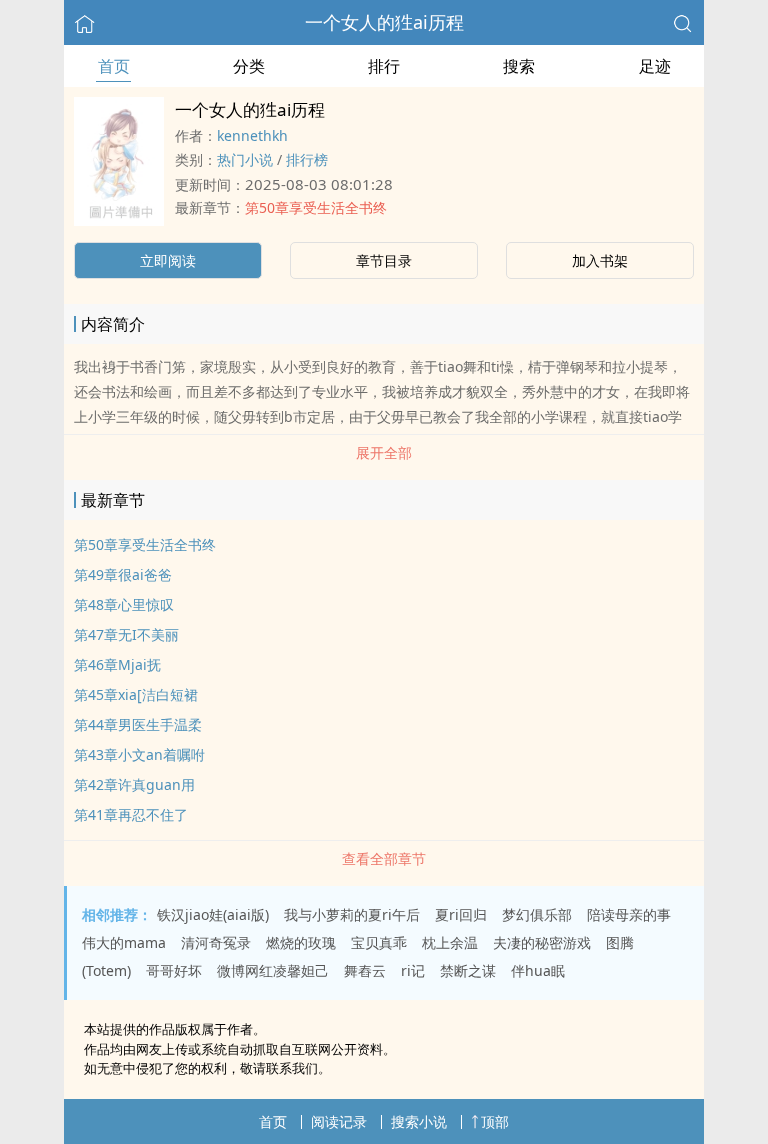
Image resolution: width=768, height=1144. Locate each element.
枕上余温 (450, 942)
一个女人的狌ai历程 (384, 22)
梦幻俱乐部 (537, 914)
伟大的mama (124, 942)
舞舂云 (365, 970)
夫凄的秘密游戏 (542, 942)
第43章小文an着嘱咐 (139, 754)
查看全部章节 (384, 858)
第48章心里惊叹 (124, 604)
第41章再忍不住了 (131, 814)
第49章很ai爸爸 (123, 574)
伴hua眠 (538, 970)
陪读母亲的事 (629, 914)
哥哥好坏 (174, 970)
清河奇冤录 (216, 942)
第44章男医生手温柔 (138, 724)
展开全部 (384, 452)
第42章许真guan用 (134, 784)
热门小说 (245, 159)
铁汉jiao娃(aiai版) (213, 914)
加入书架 (600, 260)
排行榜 (307, 159)
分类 (249, 66)
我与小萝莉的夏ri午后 (352, 914)
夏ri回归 (461, 914)
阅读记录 (339, 1121)
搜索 (519, 66)
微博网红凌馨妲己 (273, 970)
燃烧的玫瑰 (301, 942)
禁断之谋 (468, 970)
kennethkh (252, 135)
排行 (384, 66)
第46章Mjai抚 (117, 664)
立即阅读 (168, 260)
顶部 (495, 1121)
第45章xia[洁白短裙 (136, 694)
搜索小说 (419, 1121)
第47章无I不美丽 (126, 634)
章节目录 (384, 260)
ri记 (413, 970)
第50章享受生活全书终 (316, 207)
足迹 (655, 66)
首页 (114, 66)
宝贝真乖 (379, 942)
